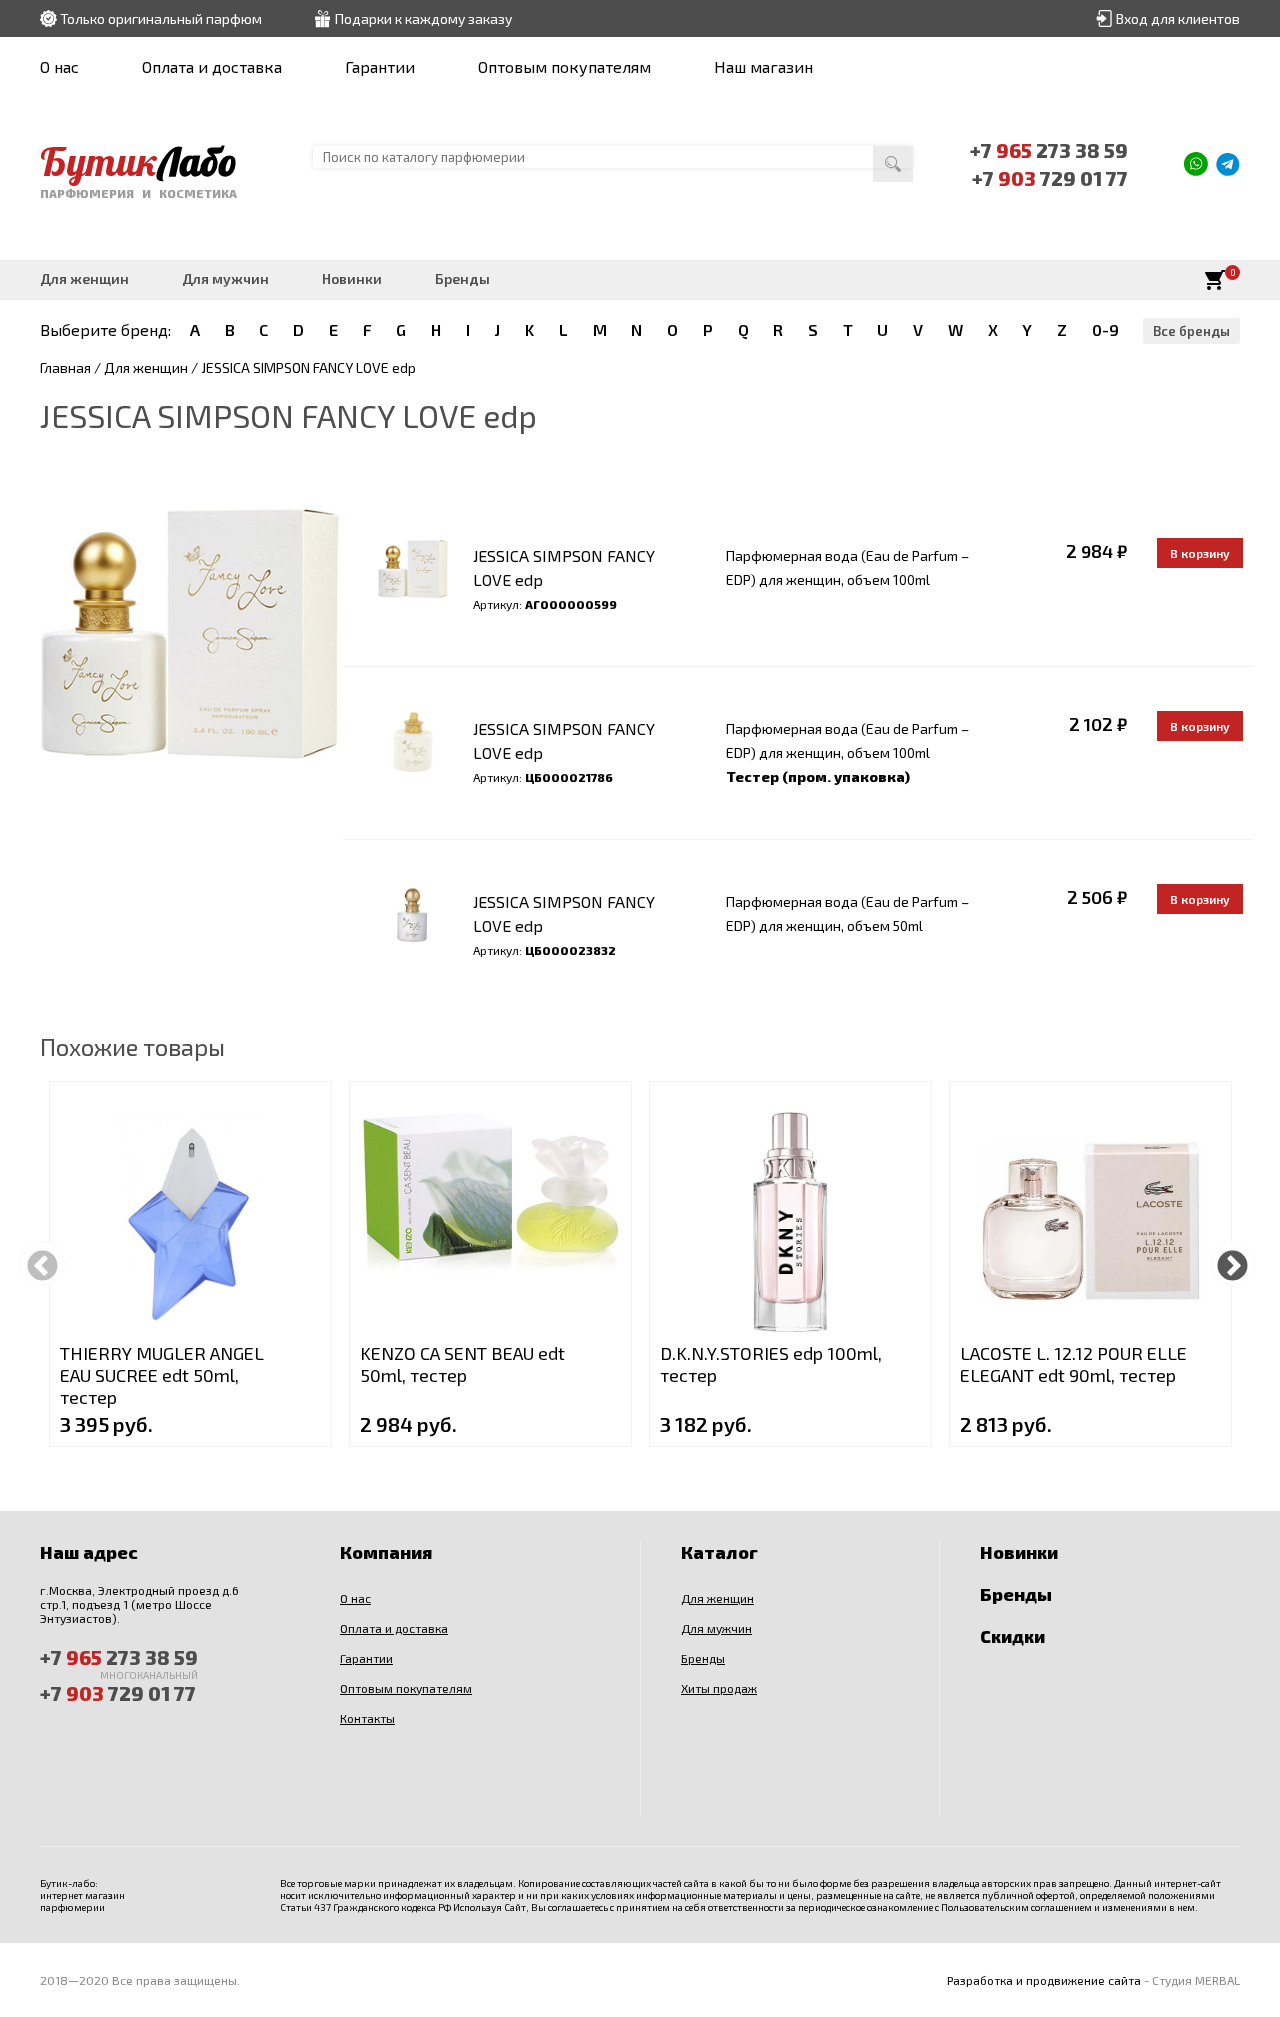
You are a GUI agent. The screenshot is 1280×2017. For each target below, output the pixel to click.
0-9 (1105, 329)
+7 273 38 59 (1049, 150)
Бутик (138, 161)
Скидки (1012, 1636)
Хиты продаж (719, 1688)
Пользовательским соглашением (1016, 1907)
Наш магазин (763, 66)
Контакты (367, 1718)
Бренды (462, 278)
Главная (65, 367)
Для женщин (84, 278)
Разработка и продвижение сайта (1044, 1980)
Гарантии (380, 66)
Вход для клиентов (1178, 18)
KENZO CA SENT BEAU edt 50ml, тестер (462, 1364)
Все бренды (1191, 331)
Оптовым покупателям (564, 66)
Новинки (352, 278)
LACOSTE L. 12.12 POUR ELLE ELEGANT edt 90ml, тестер (1073, 1364)
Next (1232, 1263)
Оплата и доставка (212, 66)
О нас (59, 66)
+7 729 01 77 (1050, 178)
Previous (42, 1263)
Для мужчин (225, 278)
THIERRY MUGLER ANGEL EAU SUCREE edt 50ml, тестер (162, 1375)
